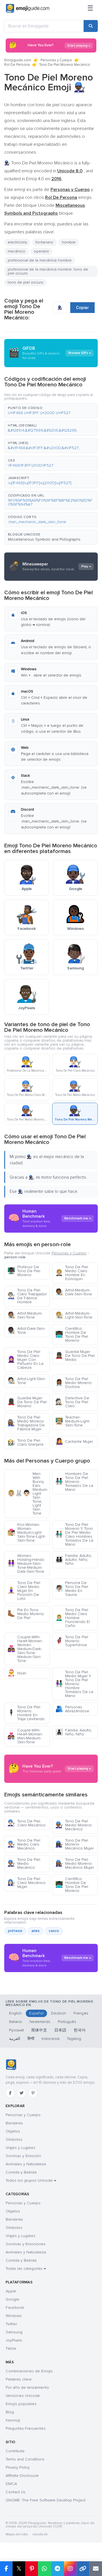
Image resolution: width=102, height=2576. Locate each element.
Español (36, 2013)
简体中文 (39, 2030)
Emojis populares (21, 2404)
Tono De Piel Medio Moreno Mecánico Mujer (75, 1864)
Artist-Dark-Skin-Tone (26, 1331)
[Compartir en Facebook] (6, 2569)
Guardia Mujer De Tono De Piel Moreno (27, 1402)
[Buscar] (91, 26)
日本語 (60, 2030)
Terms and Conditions (25, 2459)
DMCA (11, 2484)
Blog (10, 2412)
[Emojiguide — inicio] (11, 2065)
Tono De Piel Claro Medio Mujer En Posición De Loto (24, 1591)
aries (36, 1931)
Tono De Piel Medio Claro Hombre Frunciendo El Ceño (73, 1618)
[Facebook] (10, 2093)
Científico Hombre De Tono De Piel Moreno (72, 1334)
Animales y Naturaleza (26, 2164)
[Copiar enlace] (83, 2569)
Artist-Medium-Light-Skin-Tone (74, 1315)
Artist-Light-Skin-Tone (26, 1381)
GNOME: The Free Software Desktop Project (46, 2500)
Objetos (13, 2131)
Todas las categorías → (26, 2269)
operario (41, 251)
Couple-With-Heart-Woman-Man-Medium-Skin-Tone (25, 1736)
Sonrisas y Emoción (23, 2156)
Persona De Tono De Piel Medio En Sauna (72, 1589)
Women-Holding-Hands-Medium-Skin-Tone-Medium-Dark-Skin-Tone (26, 1564)
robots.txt (40, 2534)
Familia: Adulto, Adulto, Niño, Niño (74, 1560)
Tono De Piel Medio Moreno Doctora (74, 1383)
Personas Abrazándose (72, 1709)
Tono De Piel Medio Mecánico (24, 1864)
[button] (51, 411)
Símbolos (14, 2139)
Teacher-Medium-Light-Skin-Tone (73, 1421)
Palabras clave (19, 2379)
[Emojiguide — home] (28, 8)
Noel (17, 1673)
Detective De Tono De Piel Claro (72, 1402)
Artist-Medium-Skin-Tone (25, 1315)
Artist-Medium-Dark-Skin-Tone (74, 1292)
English (15, 2013)
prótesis (15, 1931)
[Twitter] (22, 2093)
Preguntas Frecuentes (26, 2428)
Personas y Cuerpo (56, 60)
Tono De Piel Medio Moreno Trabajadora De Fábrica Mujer (26, 1423)
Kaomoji (13, 2420)
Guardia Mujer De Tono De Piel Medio (75, 1356)
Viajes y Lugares (21, 2148)
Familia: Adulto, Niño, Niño (74, 1732)
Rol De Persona (17, 65)
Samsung (14, 2332)
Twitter (11, 2324)
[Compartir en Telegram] (57, 2569)
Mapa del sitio (17, 2534)
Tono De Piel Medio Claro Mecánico (24, 1844)
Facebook (15, 2308)
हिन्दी (31, 2039)
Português (67, 2022)
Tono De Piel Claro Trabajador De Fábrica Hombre (27, 1296)
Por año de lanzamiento (27, 2387)
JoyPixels (14, 2340)
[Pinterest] (33, 2093)
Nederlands (40, 2022)
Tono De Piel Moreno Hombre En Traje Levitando (26, 1713)
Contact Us (16, 2492)
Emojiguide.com (18, 60)
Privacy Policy (18, 2467)
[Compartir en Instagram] (70, 2569)
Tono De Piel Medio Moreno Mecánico (74, 1825)
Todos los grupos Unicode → (31, 2180)
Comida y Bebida (21, 2172)
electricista (17, 242)
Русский (16, 2030)
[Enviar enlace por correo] (96, 2569)
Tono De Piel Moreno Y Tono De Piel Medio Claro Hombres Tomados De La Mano (74, 1534)
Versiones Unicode (23, 2396)
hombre (69, 242)
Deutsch (59, 2013)
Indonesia (51, 2039)
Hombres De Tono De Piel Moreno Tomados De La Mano (74, 1482)
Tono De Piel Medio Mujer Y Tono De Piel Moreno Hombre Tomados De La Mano (74, 1684)
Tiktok (11, 2348)
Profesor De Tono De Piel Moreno (24, 1271)
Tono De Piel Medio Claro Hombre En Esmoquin (72, 1273)
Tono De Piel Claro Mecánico (26, 1823)
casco (54, 1931)
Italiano (16, 2022)
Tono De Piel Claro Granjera (25, 1442)
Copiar (82, 308)
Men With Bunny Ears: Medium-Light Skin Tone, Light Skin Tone (28, 1493)
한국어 (80, 2030)
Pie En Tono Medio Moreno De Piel (26, 1614)
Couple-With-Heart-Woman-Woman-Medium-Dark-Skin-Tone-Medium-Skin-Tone (25, 1649)
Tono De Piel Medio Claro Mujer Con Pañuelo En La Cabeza (25, 1360)
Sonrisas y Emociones (26, 2244)
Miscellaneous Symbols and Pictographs (44, 539)
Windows (14, 2316)
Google (12, 2299)
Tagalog (74, 2039)
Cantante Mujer (74, 1442)
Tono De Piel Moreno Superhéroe (72, 1641)
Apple (11, 2291)
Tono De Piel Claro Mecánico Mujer (26, 1883)
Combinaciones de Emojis (29, 2371)
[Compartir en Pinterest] (32, 2569)
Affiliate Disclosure (22, 2476)
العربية (15, 2039)
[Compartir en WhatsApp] (44, 2569)
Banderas (14, 2123)
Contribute (15, 2451)
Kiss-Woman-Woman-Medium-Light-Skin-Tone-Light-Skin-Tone (26, 1532)
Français (81, 2013)
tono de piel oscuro (25, 282)
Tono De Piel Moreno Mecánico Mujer (75, 1844)
